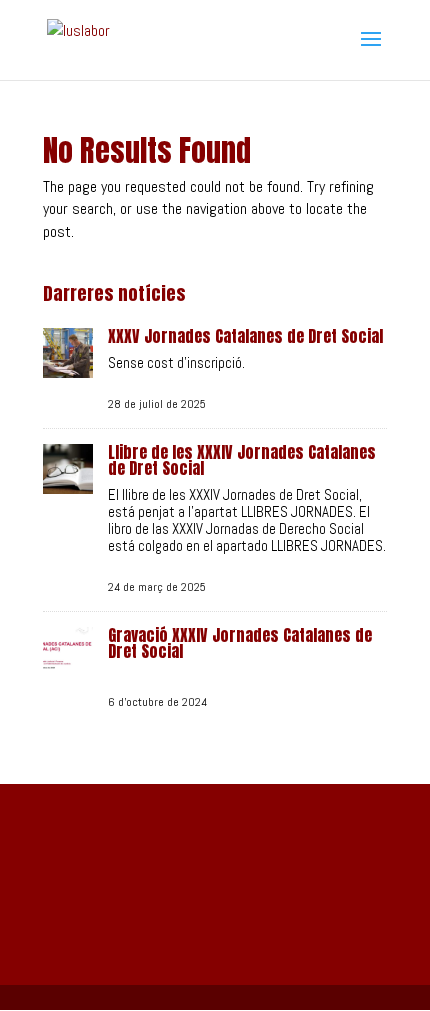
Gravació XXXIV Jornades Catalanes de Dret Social (240, 643)
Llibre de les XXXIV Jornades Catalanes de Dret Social (242, 460)
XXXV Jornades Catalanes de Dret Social (245, 336)
